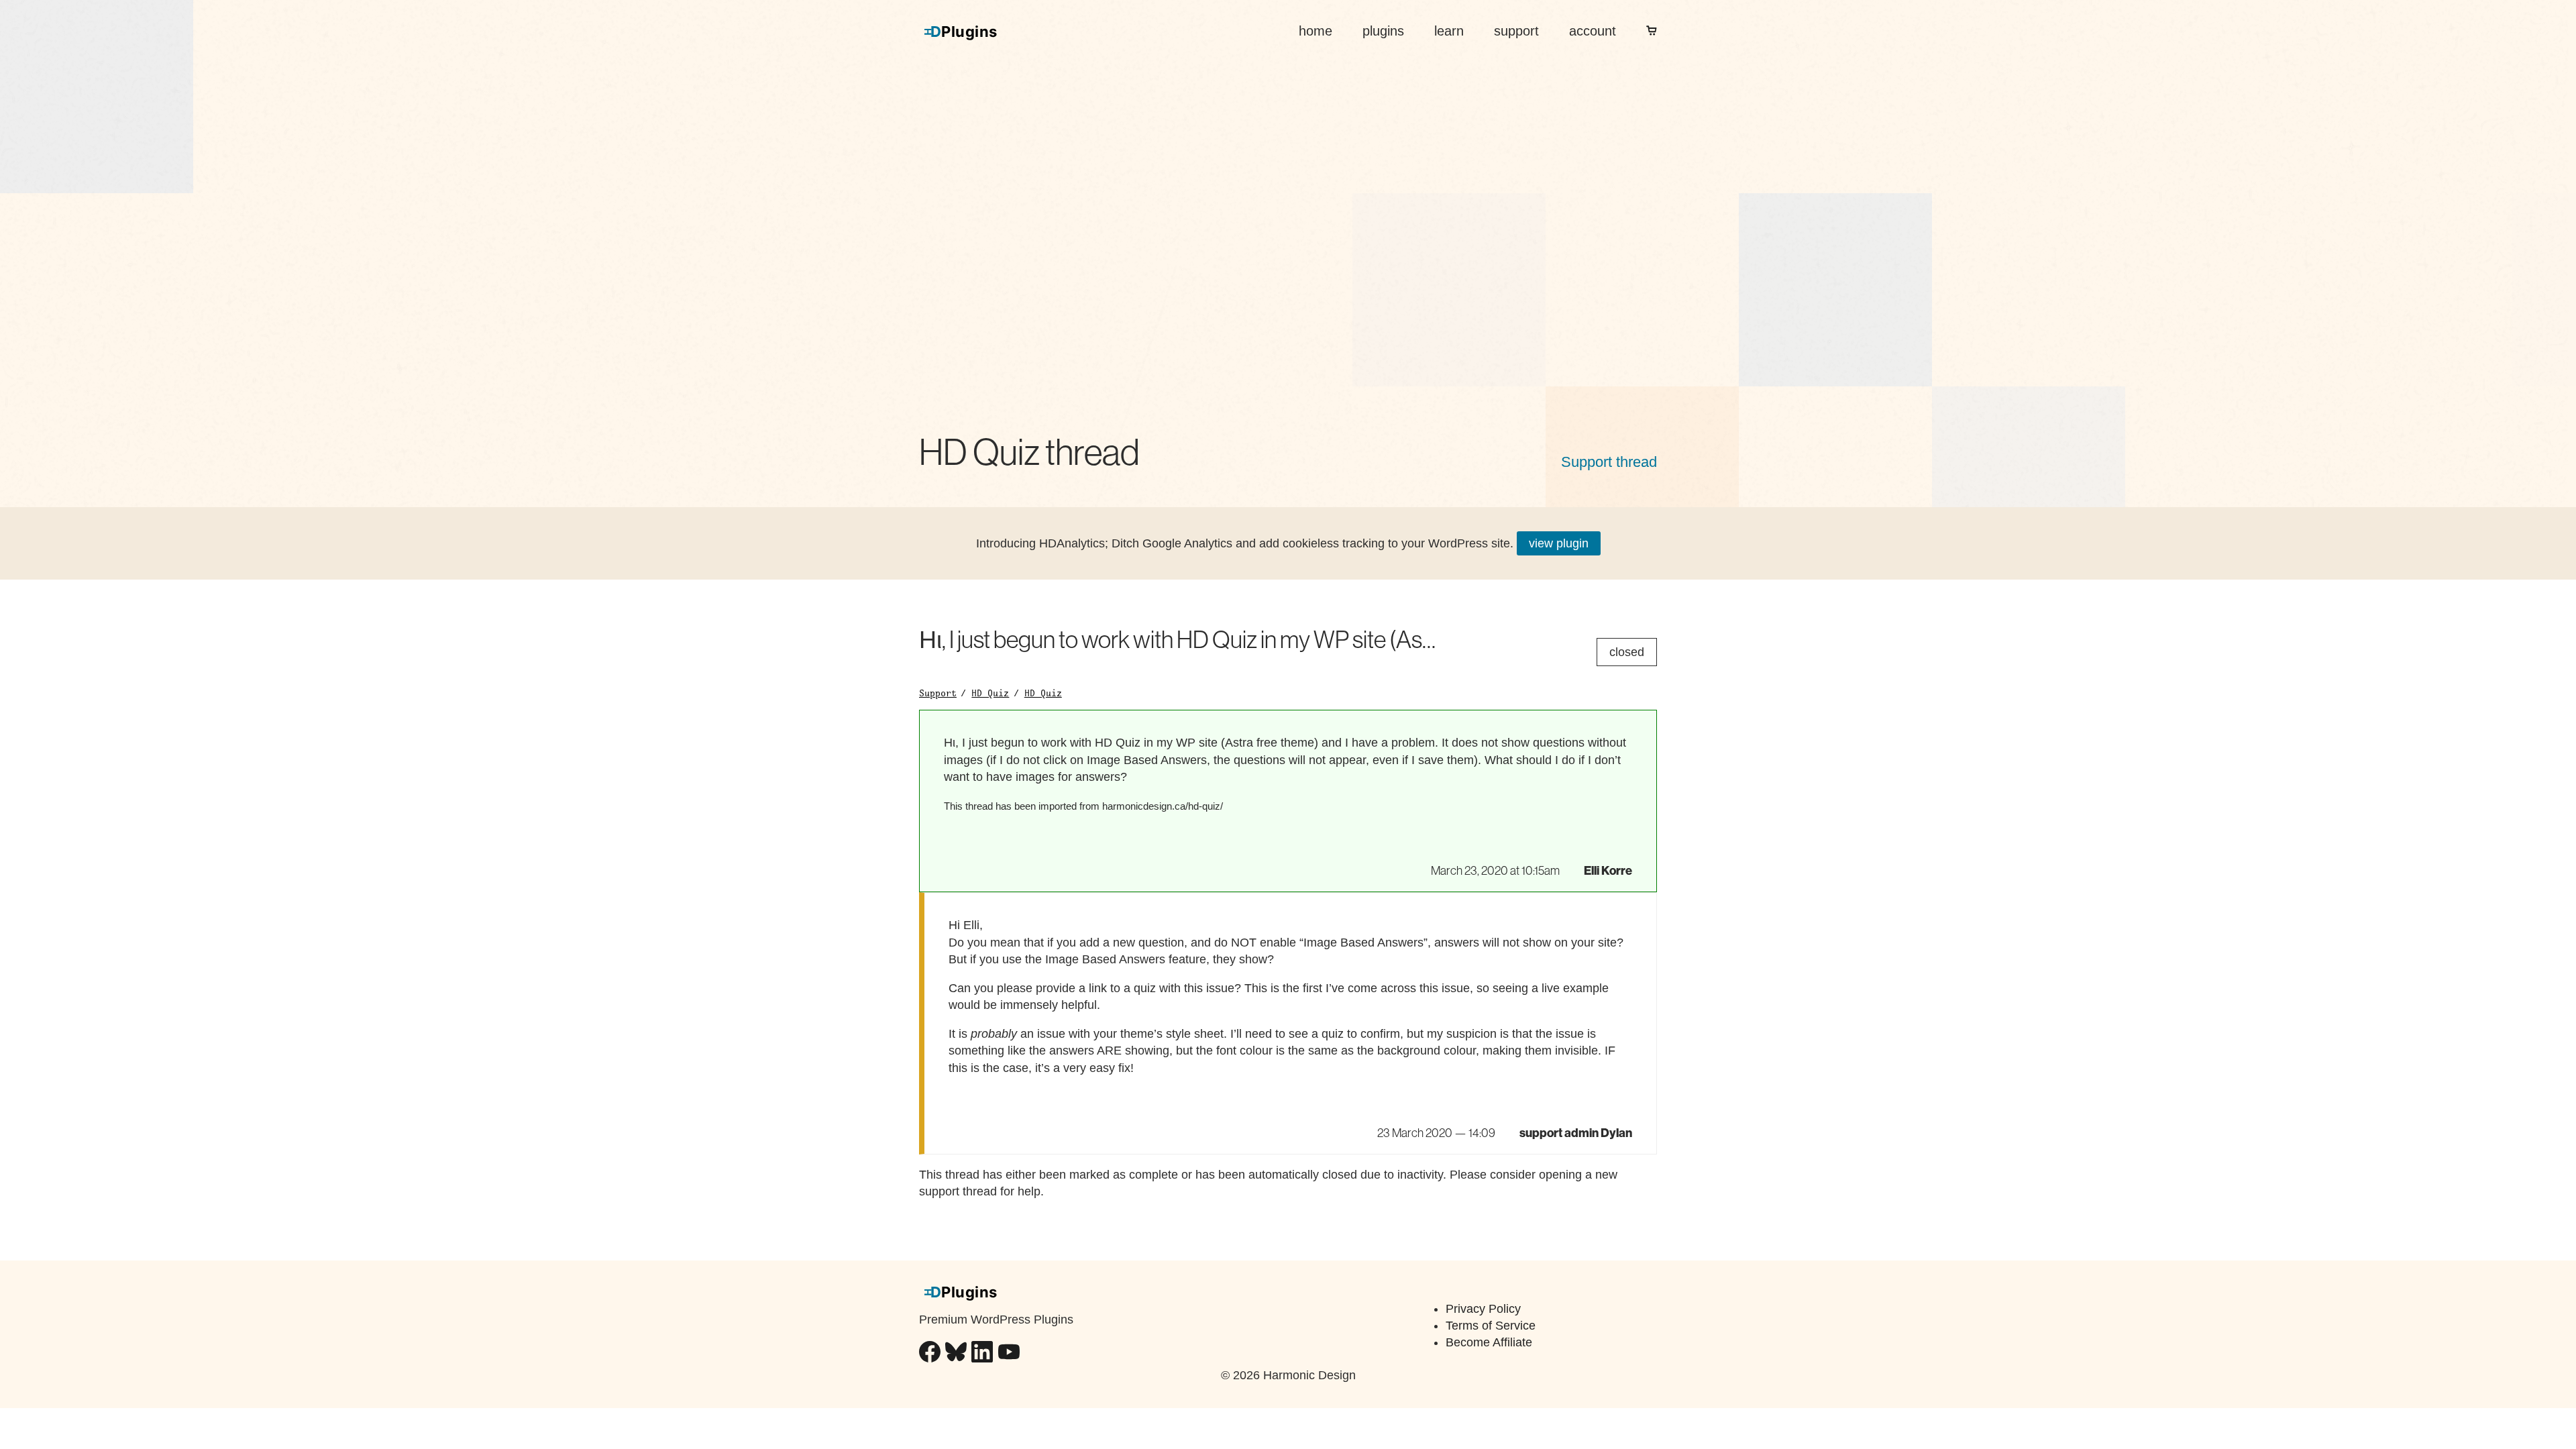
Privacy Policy (1483, 1309)
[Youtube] (1009, 1354)
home (1316, 31)
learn (1449, 31)
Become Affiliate (1489, 1342)
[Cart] (1652, 31)
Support (938, 693)
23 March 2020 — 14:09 (1436, 1133)
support (1516, 31)
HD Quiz (990, 693)
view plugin (1559, 543)
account (1593, 31)
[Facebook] (930, 1354)
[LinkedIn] (982, 1354)
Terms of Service (1491, 1326)
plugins (1383, 31)
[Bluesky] (956, 1354)
